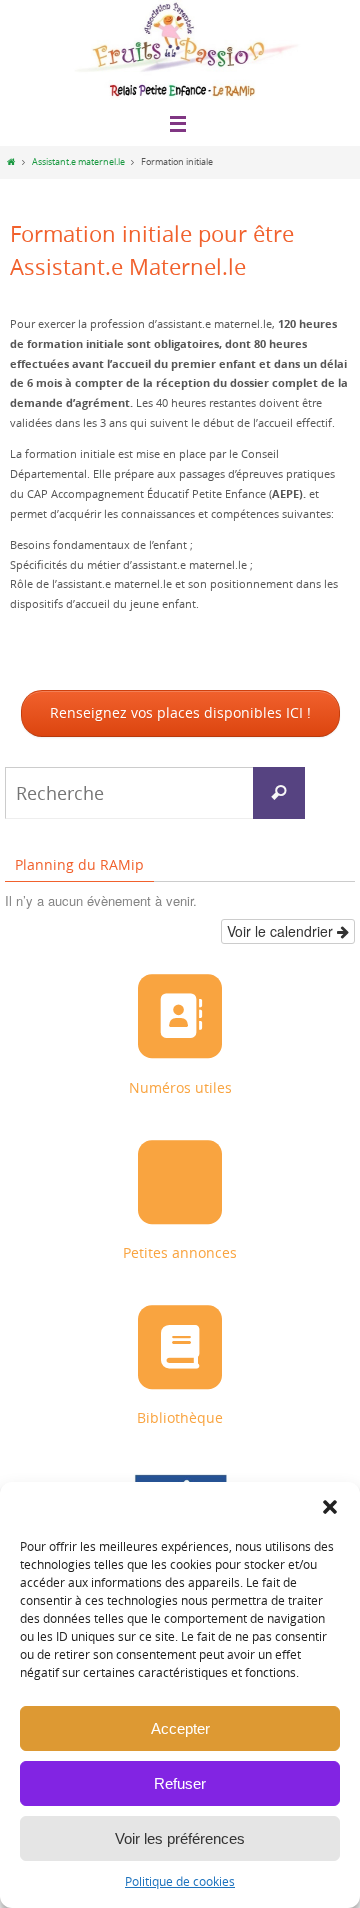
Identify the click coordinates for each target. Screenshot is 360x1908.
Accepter (180, 1728)
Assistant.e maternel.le (78, 162)
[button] (330, 1507)
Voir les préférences (180, 1838)
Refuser (180, 1783)
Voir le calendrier (282, 929)
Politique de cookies (180, 1881)
